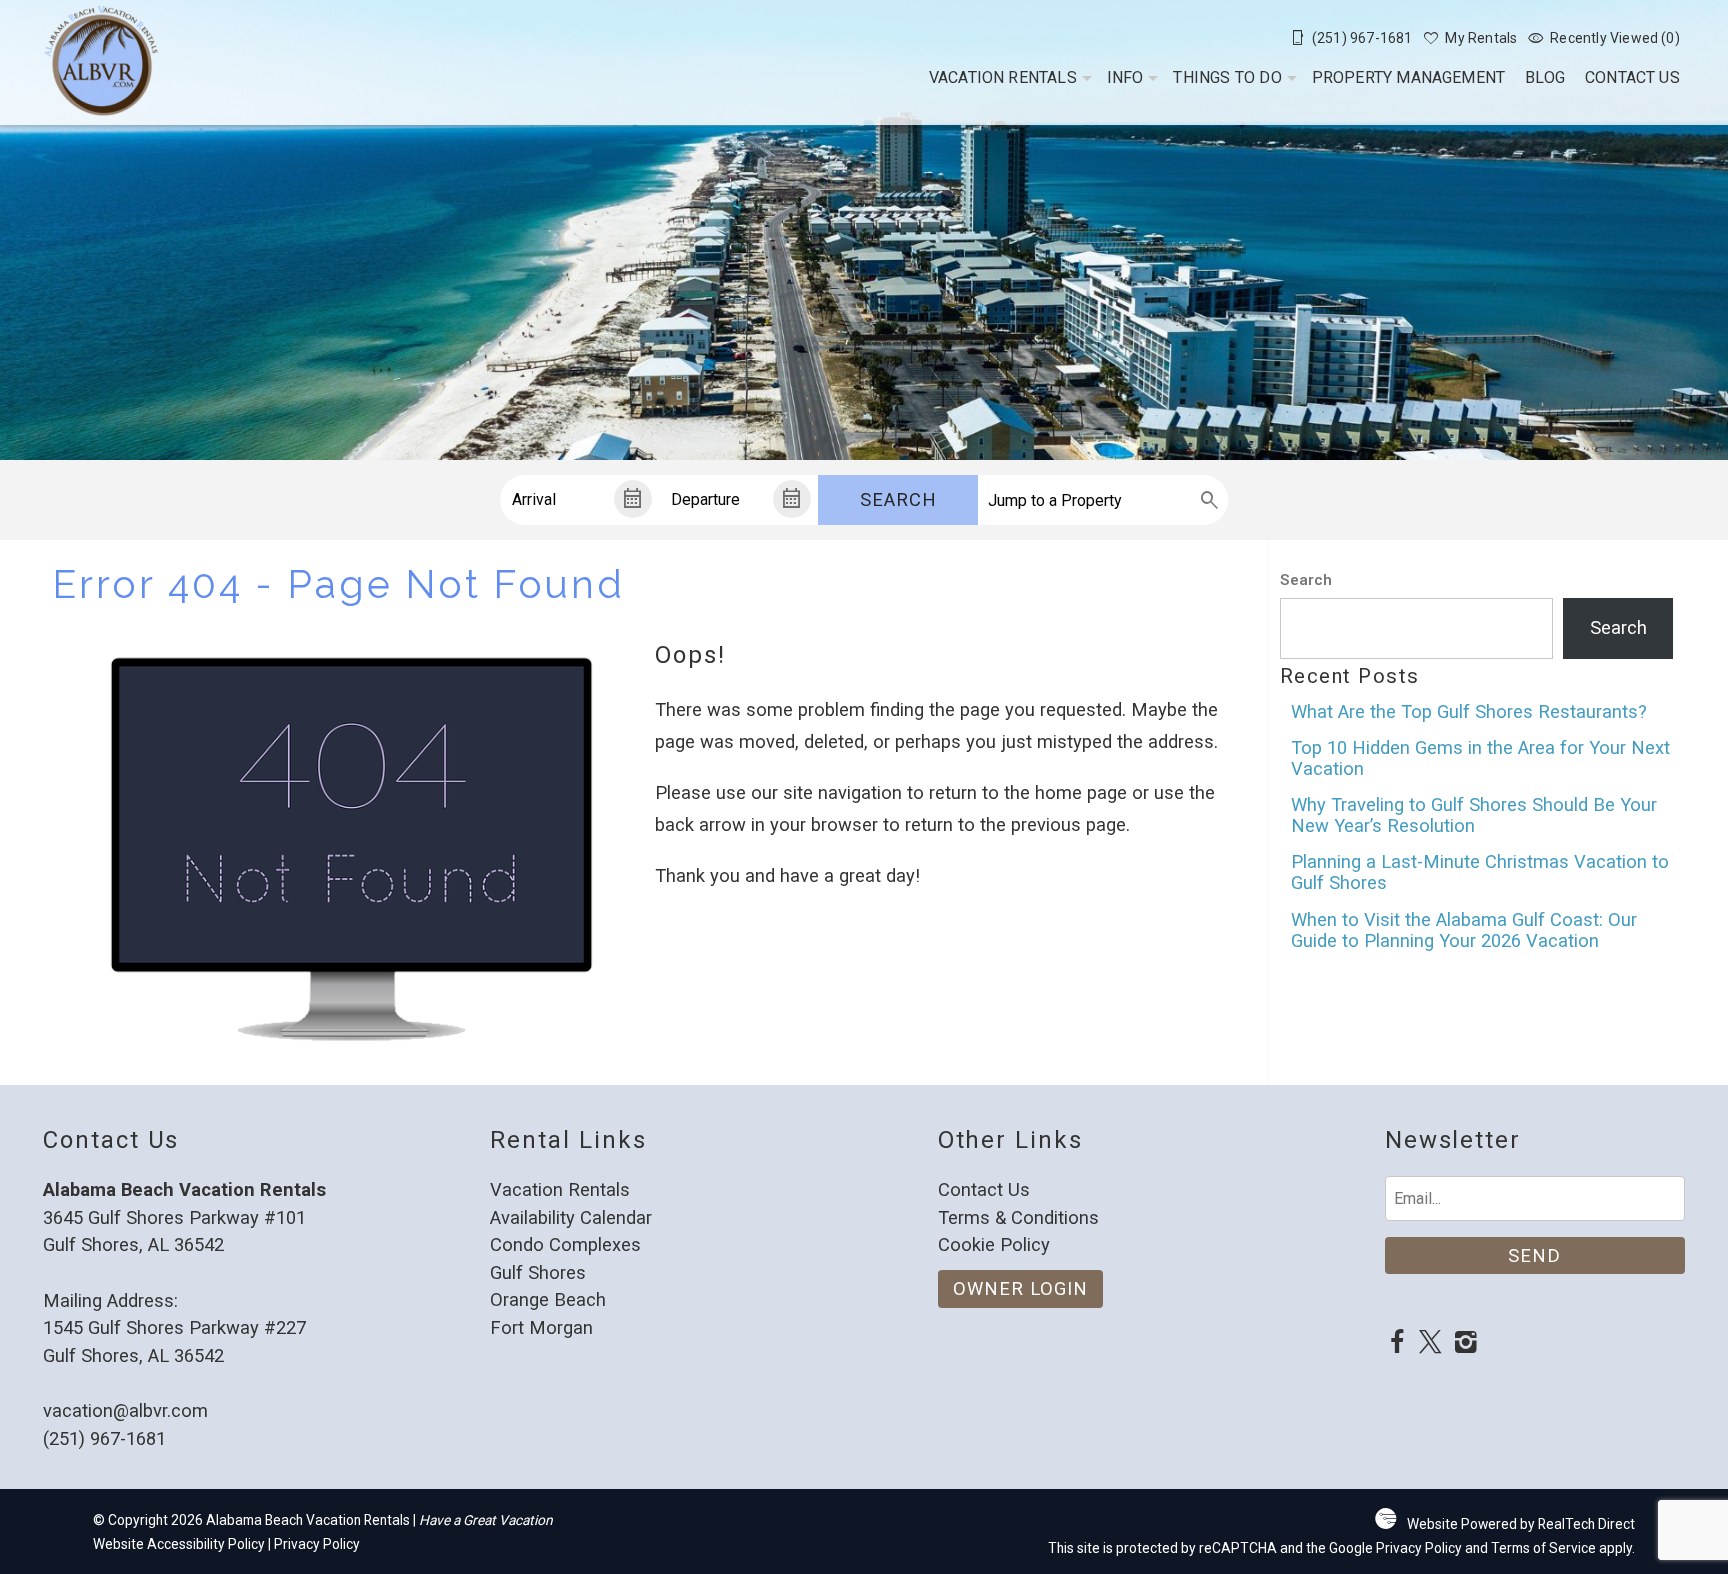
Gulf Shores (538, 1272)
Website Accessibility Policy (179, 1544)
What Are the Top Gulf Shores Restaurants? (1469, 711)
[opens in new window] (1397, 1344)
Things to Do (1227, 77)
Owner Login (1020, 1288)
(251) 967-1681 (104, 1438)
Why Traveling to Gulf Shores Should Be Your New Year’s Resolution (1474, 815)
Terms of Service (1543, 1548)
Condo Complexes (565, 1244)
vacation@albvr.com (125, 1410)
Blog (1545, 77)
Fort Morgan (541, 1327)
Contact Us (1632, 77)
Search (898, 499)
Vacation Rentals (1003, 77)
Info (1125, 77)
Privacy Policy (317, 1544)
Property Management (1409, 77)
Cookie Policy (994, 1244)
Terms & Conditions (1018, 1217)
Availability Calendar (571, 1217)
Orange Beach (548, 1299)
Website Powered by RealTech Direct (1521, 1524)
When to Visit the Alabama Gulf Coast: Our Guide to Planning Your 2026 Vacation (1464, 930)
